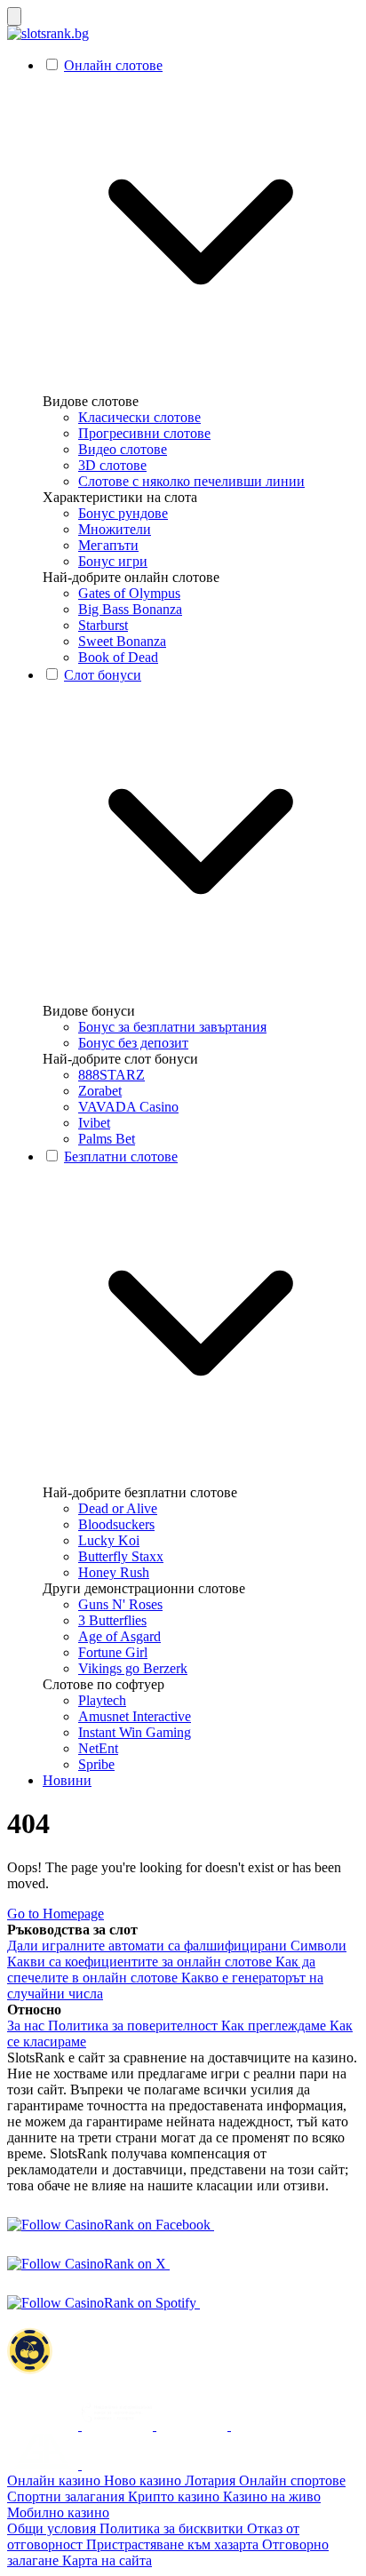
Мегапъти (108, 545)
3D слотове (112, 465)
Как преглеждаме (275, 2026)
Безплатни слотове (121, 1156)
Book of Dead (118, 657)
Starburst (103, 625)
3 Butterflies (112, 1620)
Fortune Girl (113, 1652)
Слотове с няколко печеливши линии (191, 481)
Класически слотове (139, 417)
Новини (67, 1780)
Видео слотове (123, 449)
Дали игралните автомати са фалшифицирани (149, 1946)
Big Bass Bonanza (130, 609)
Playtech (102, 1700)
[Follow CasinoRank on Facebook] (111, 2225)
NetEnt (98, 1748)
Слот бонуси (103, 675)
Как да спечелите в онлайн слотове (161, 1970)
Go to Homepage (56, 1914)
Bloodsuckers (116, 1524)
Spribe (96, 1764)
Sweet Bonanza (122, 641)
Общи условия (53, 2528)
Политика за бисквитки (173, 2528)
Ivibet (94, 1123)
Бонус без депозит (133, 1043)
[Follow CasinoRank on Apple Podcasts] (218, 2303)
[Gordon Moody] (267, 2425)
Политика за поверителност (135, 2026)
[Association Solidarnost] (194, 2425)
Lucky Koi (109, 1540)
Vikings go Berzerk (133, 1668)
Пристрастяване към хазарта (174, 2544)
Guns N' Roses (120, 1604)
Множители (115, 529)
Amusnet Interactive (135, 1716)
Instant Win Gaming (135, 1732)
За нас (28, 2026)
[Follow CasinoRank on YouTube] (187, 2264)
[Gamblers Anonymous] (44, 2464)
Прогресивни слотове (144, 433)
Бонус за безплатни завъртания (172, 1027)
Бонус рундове (123, 513)
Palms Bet (107, 1139)
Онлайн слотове (113, 65)
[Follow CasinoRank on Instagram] (232, 2225)
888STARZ (111, 1075)
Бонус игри (113, 561)
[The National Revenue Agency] (44, 2425)
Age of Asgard (119, 1636)
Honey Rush (114, 1572)
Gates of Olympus (129, 593)
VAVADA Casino (128, 1107)
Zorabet (100, 1091)
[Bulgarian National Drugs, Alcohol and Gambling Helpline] (119, 2425)
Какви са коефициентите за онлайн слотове (141, 1962)
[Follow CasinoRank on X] (88, 2264)
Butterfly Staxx (121, 1556)
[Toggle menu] (14, 16)
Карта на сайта (107, 2560)
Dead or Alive (118, 1508)
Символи (318, 1946)
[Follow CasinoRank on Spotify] (103, 2303)
